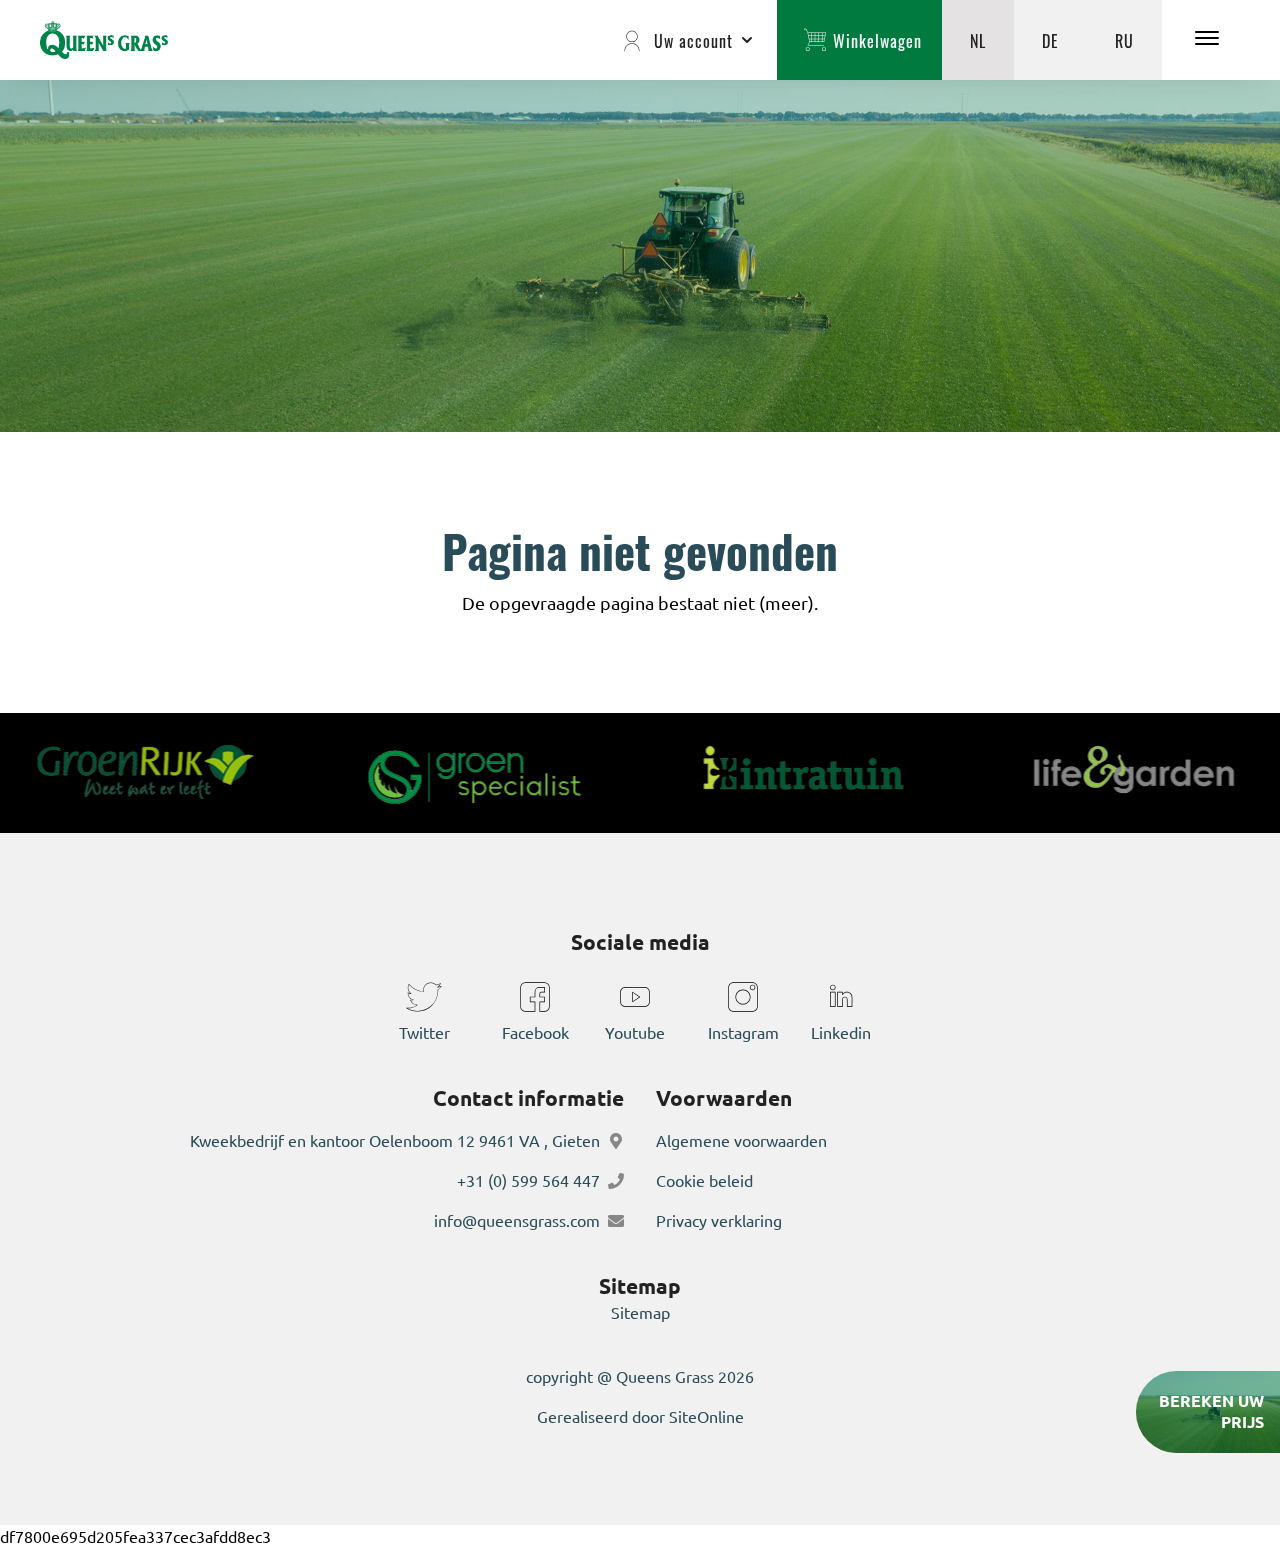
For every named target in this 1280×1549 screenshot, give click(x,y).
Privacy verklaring (719, 1221)
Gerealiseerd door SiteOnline (640, 1417)
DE (1050, 40)
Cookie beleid (704, 1181)
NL (978, 40)
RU (1124, 40)
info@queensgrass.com (517, 1221)
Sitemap (640, 1313)
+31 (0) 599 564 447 (528, 1181)
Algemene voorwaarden (741, 1141)
